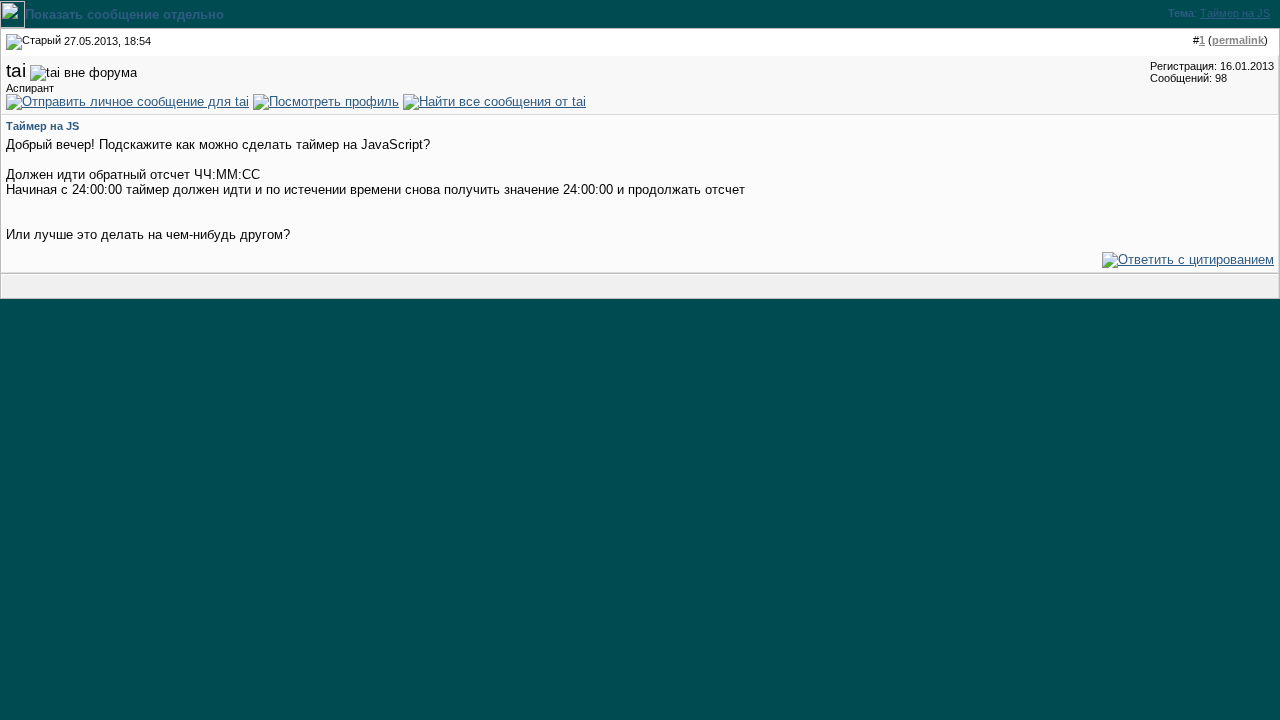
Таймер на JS (1235, 13)
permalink (1238, 40)
